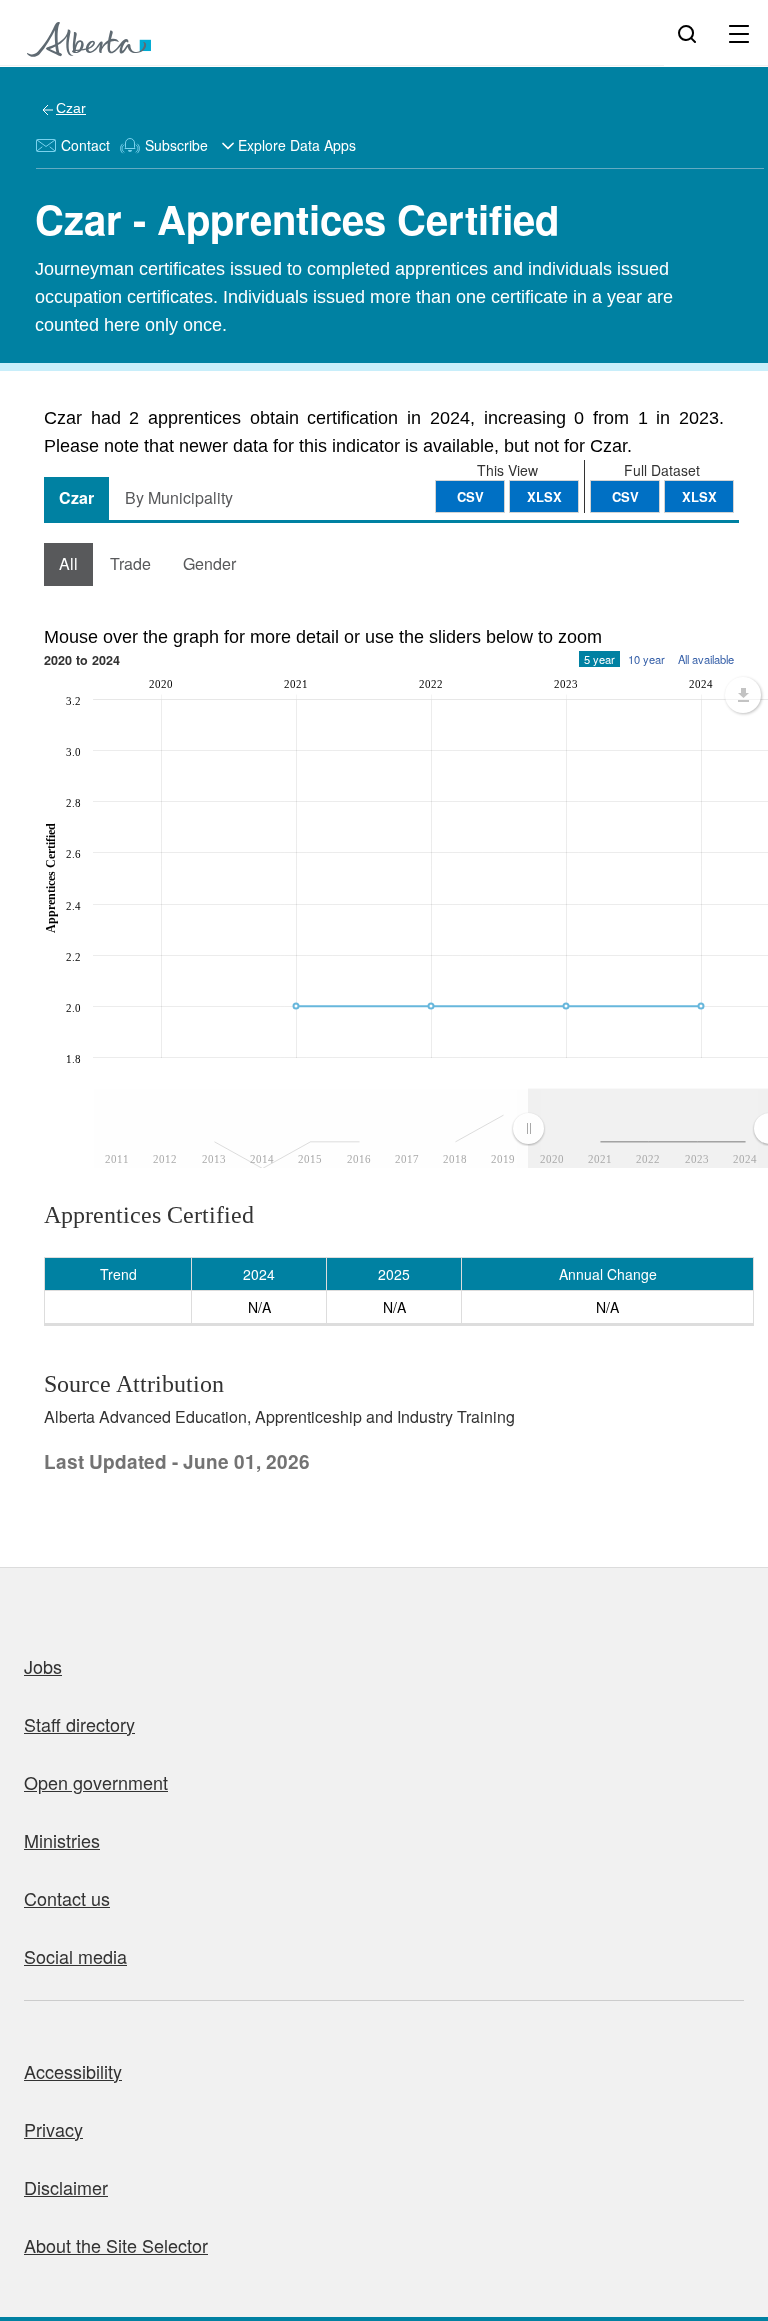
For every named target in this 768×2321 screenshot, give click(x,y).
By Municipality (179, 497)
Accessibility (73, 2071)
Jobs (43, 1666)
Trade (130, 563)
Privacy (53, 2129)
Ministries (62, 1840)
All (68, 563)
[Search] (687, 33)
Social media (75, 1956)
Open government (96, 1782)
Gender (209, 563)
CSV (625, 496)
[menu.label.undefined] (743, 695)
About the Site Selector (116, 2245)
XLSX (699, 496)
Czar (71, 108)
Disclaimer (66, 2187)
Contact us (67, 1898)
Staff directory (79, 1724)
